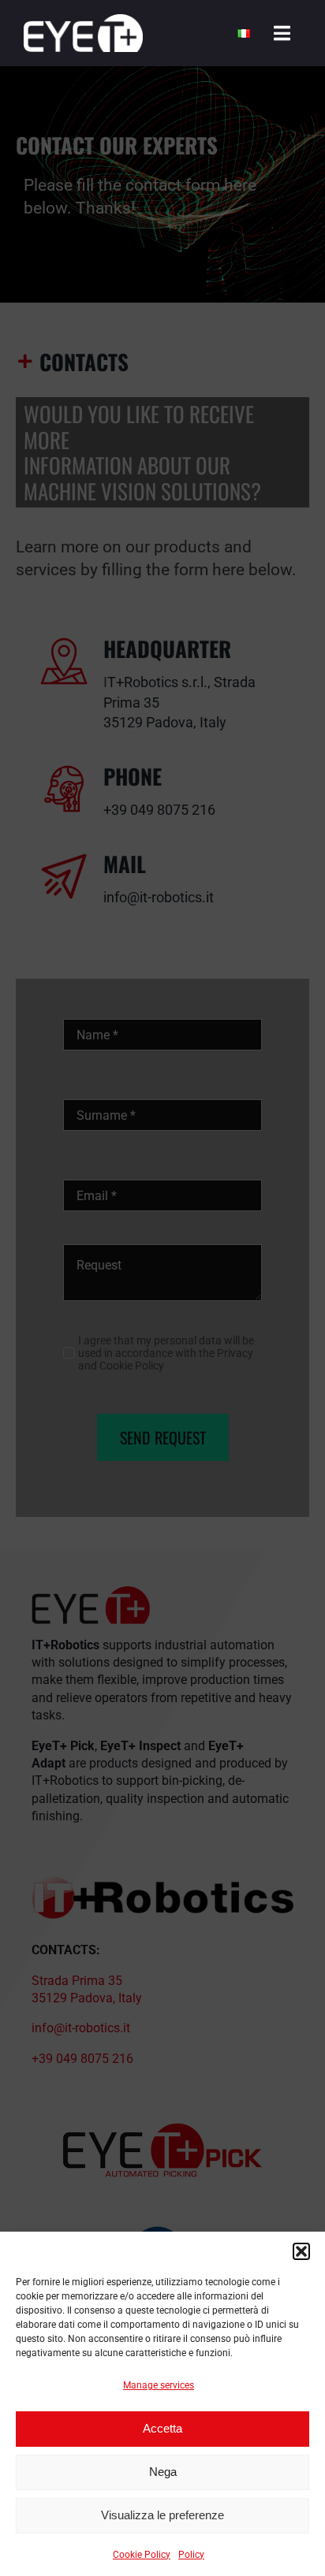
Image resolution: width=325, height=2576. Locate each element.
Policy (191, 2555)
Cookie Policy (142, 2555)
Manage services (159, 2385)
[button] (301, 2251)
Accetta (162, 2428)
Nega (163, 2472)
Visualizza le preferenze (162, 2515)
